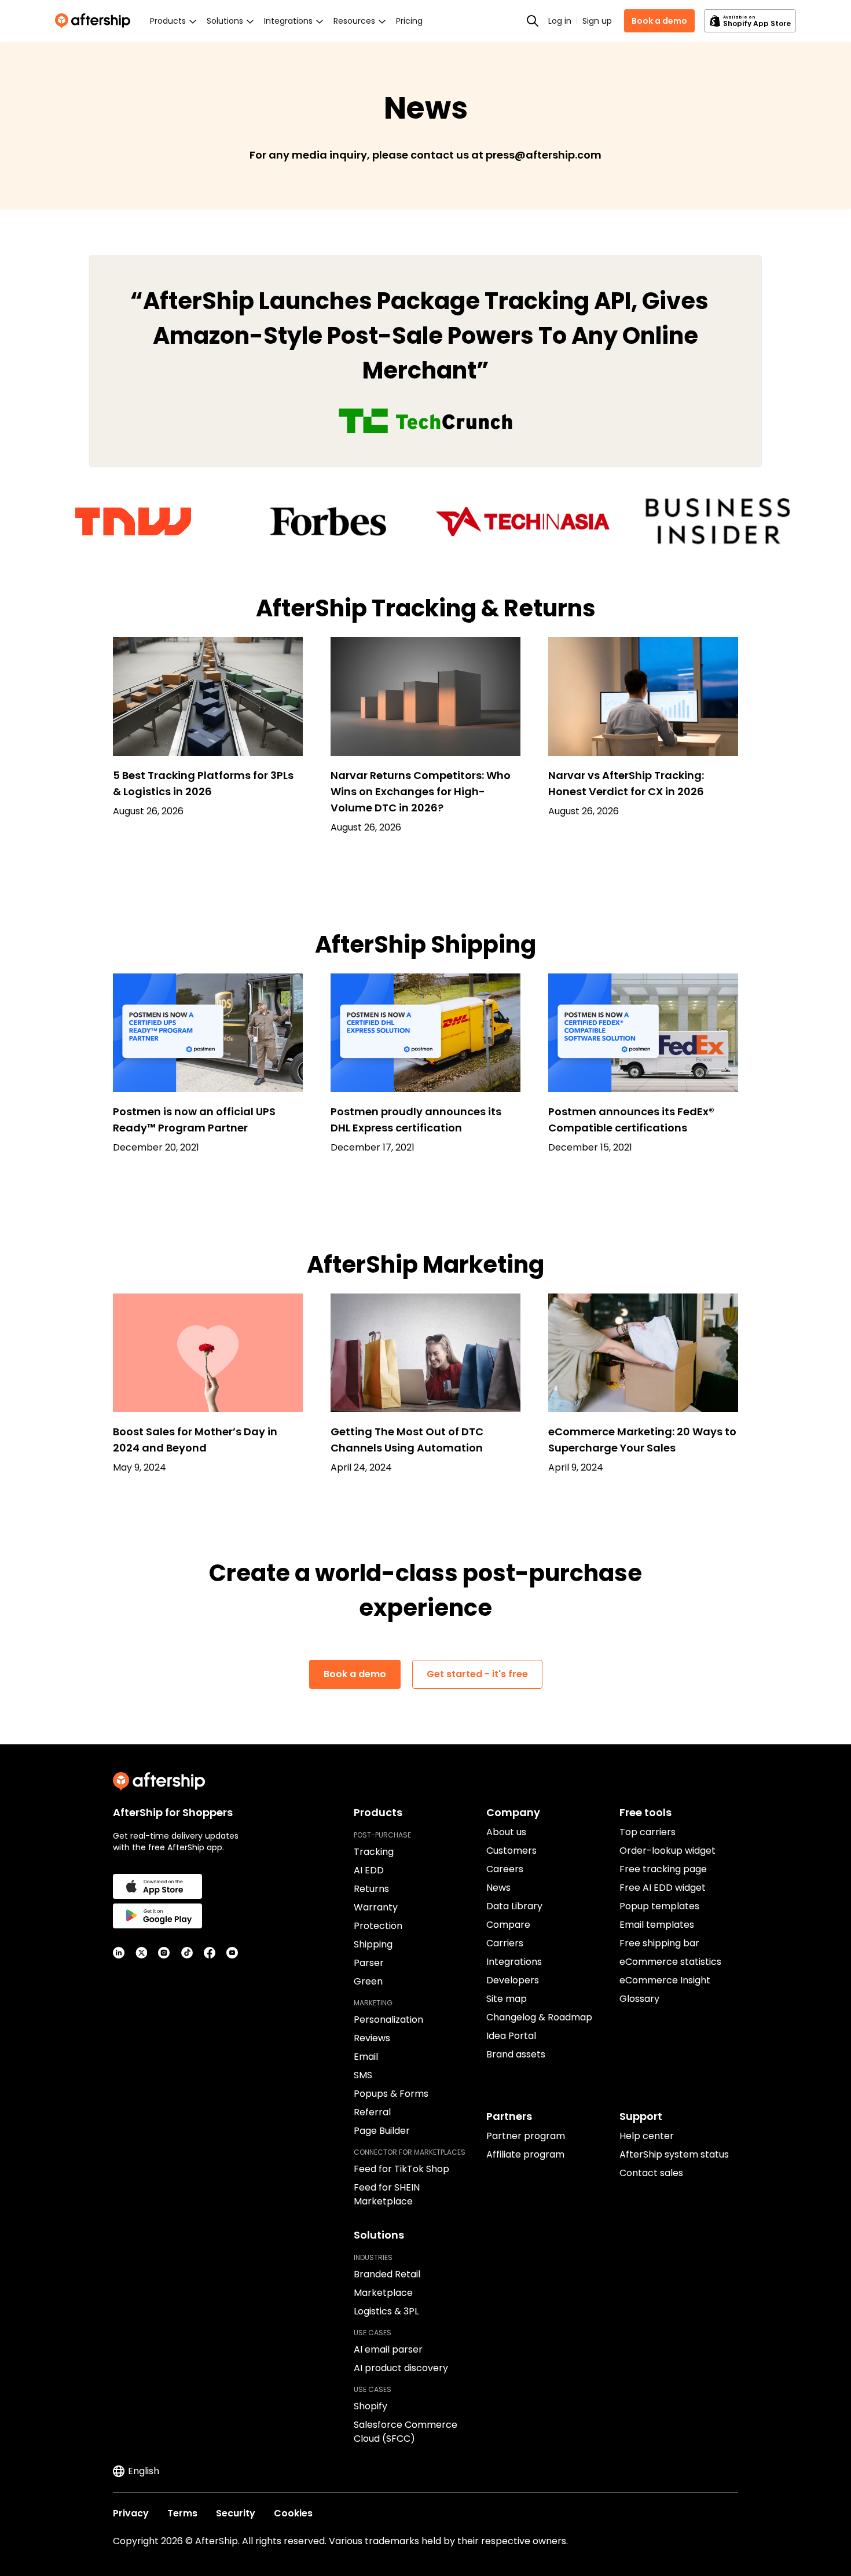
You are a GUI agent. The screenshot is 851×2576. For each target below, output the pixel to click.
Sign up (597, 21)
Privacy (131, 2513)
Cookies (293, 2513)
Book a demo (659, 21)
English (144, 2471)
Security (236, 2513)
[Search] (533, 21)
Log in (560, 21)
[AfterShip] (96, 21)
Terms (182, 2513)
